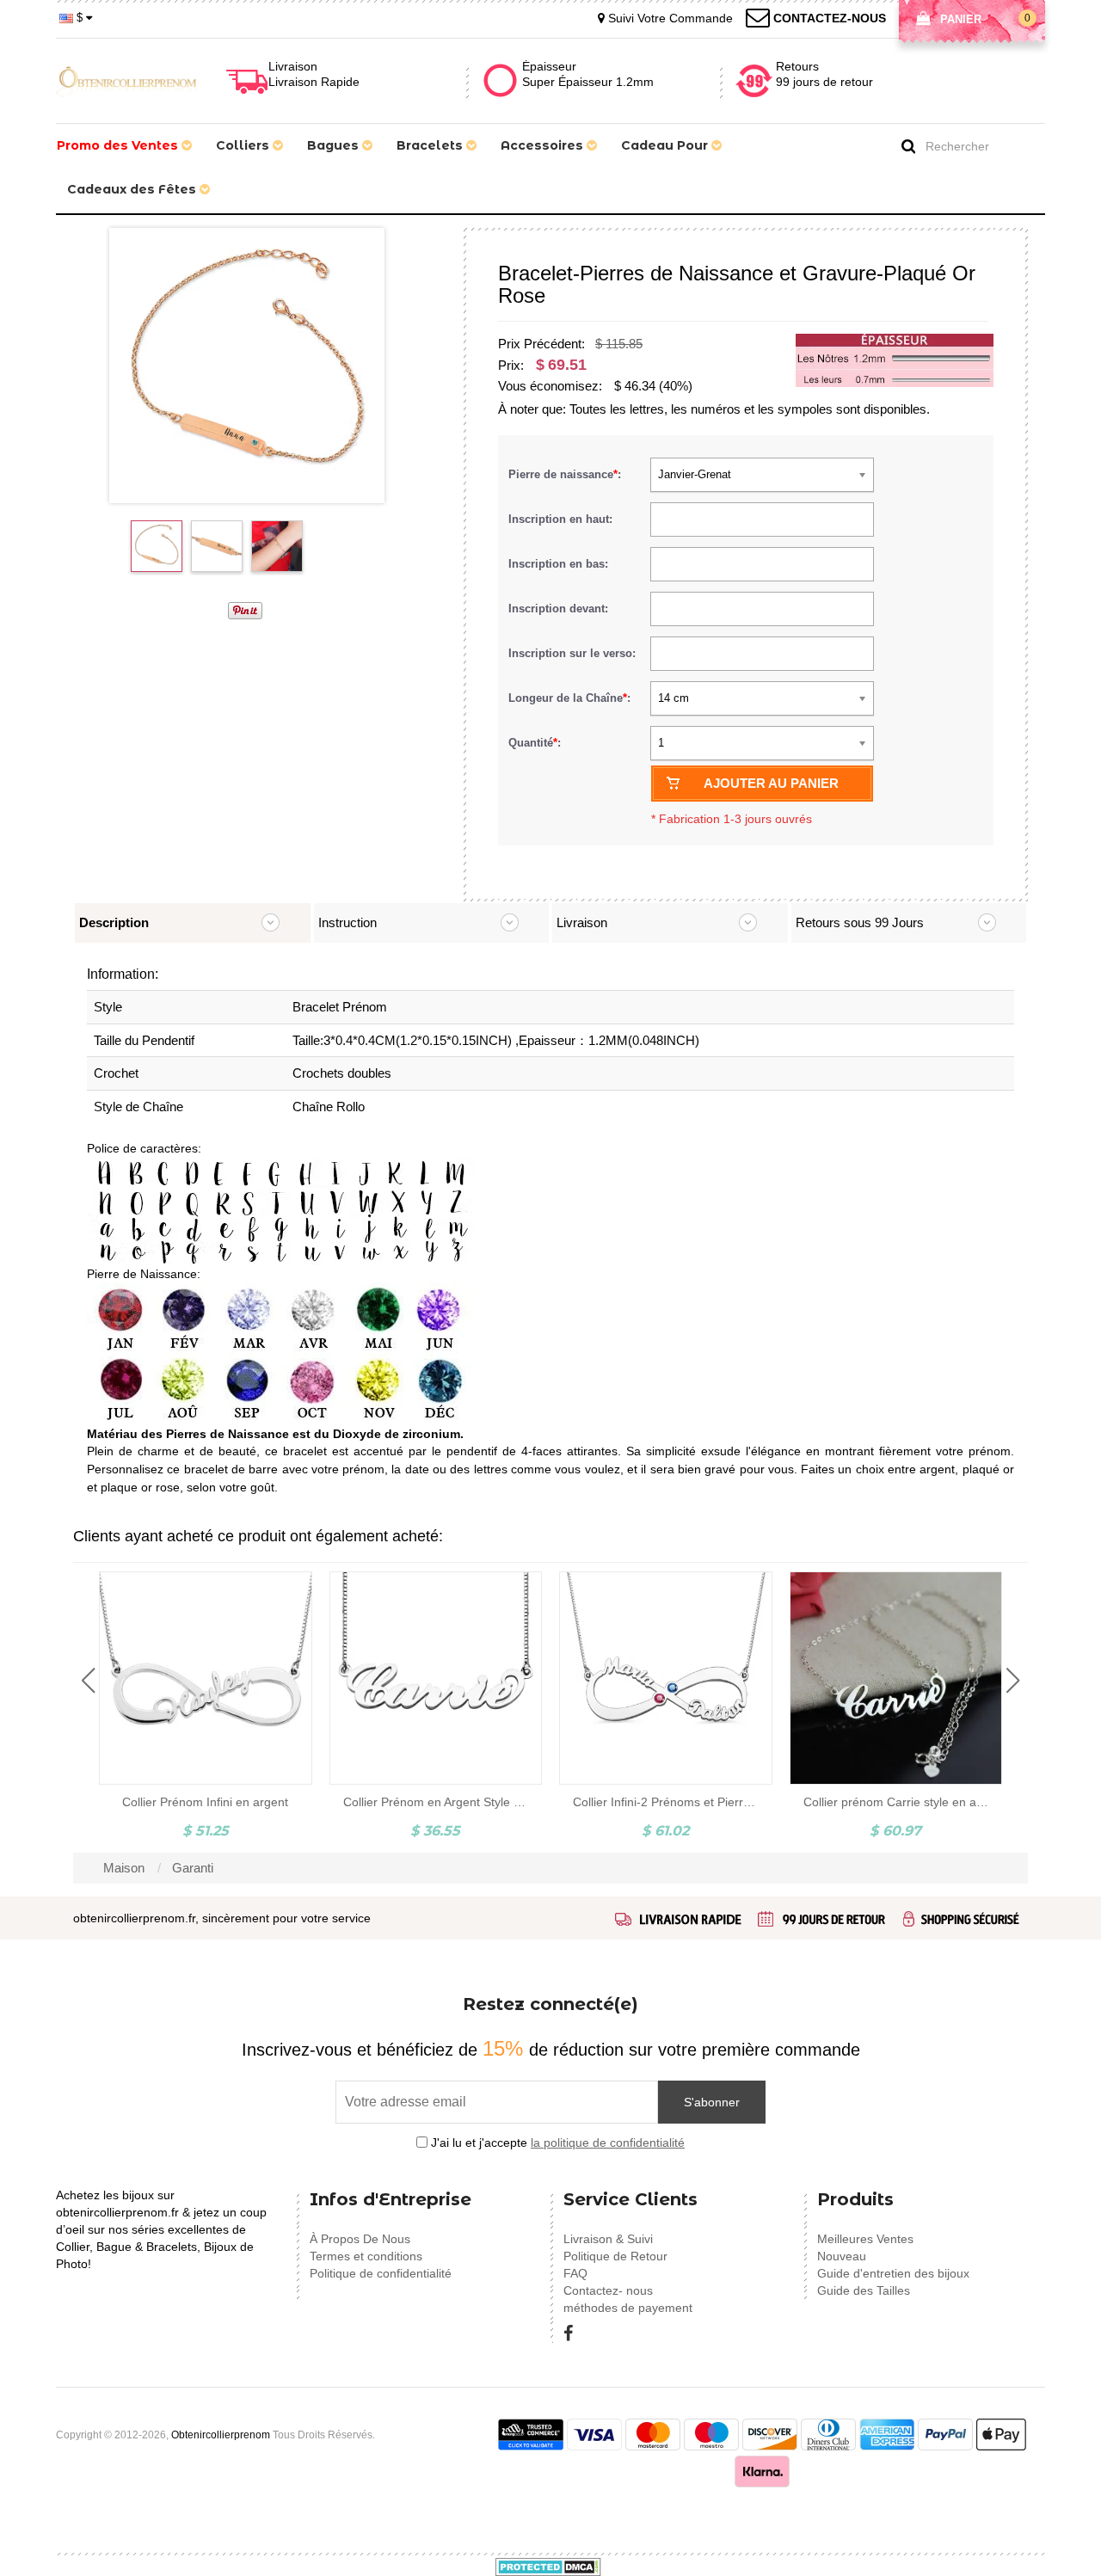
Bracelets (431, 145)
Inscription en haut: (562, 519)
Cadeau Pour (666, 145)
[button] (88, 1681)
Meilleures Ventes (865, 2239)
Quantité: (535, 743)
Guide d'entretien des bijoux (893, 2273)
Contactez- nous (608, 2290)
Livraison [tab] (582, 922)
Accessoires (544, 145)
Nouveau (842, 2256)
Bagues (335, 145)
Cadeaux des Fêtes (133, 189)
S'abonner (712, 2102)
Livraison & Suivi (608, 2239)
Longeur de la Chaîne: (571, 698)
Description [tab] (114, 922)
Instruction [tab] (348, 922)
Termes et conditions (366, 2256)
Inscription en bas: (560, 564)
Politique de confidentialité (381, 2273)
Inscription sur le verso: (574, 653)
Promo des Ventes (119, 145)
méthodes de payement (628, 2308)
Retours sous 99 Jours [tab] (860, 922)
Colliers (244, 145)
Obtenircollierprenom (221, 2435)
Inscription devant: (560, 609)
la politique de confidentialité (608, 2143)
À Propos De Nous (360, 2239)
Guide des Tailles (864, 2290)
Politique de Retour (615, 2256)
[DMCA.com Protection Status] (548, 2566)
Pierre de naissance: (566, 474)
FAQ (575, 2273)
